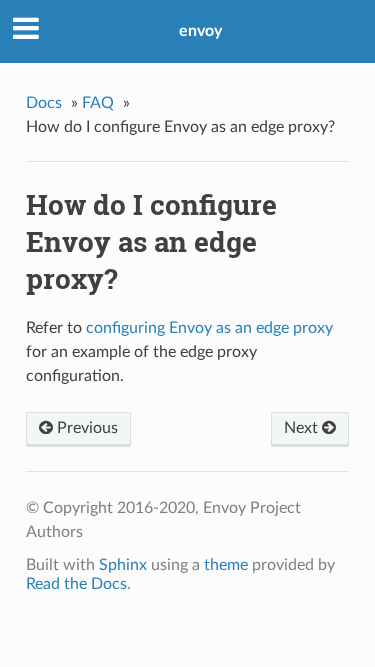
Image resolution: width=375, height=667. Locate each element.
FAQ (98, 103)
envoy (200, 31)
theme (226, 565)
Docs (44, 103)
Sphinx (123, 565)
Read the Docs (76, 584)
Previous (85, 428)
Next (303, 428)
